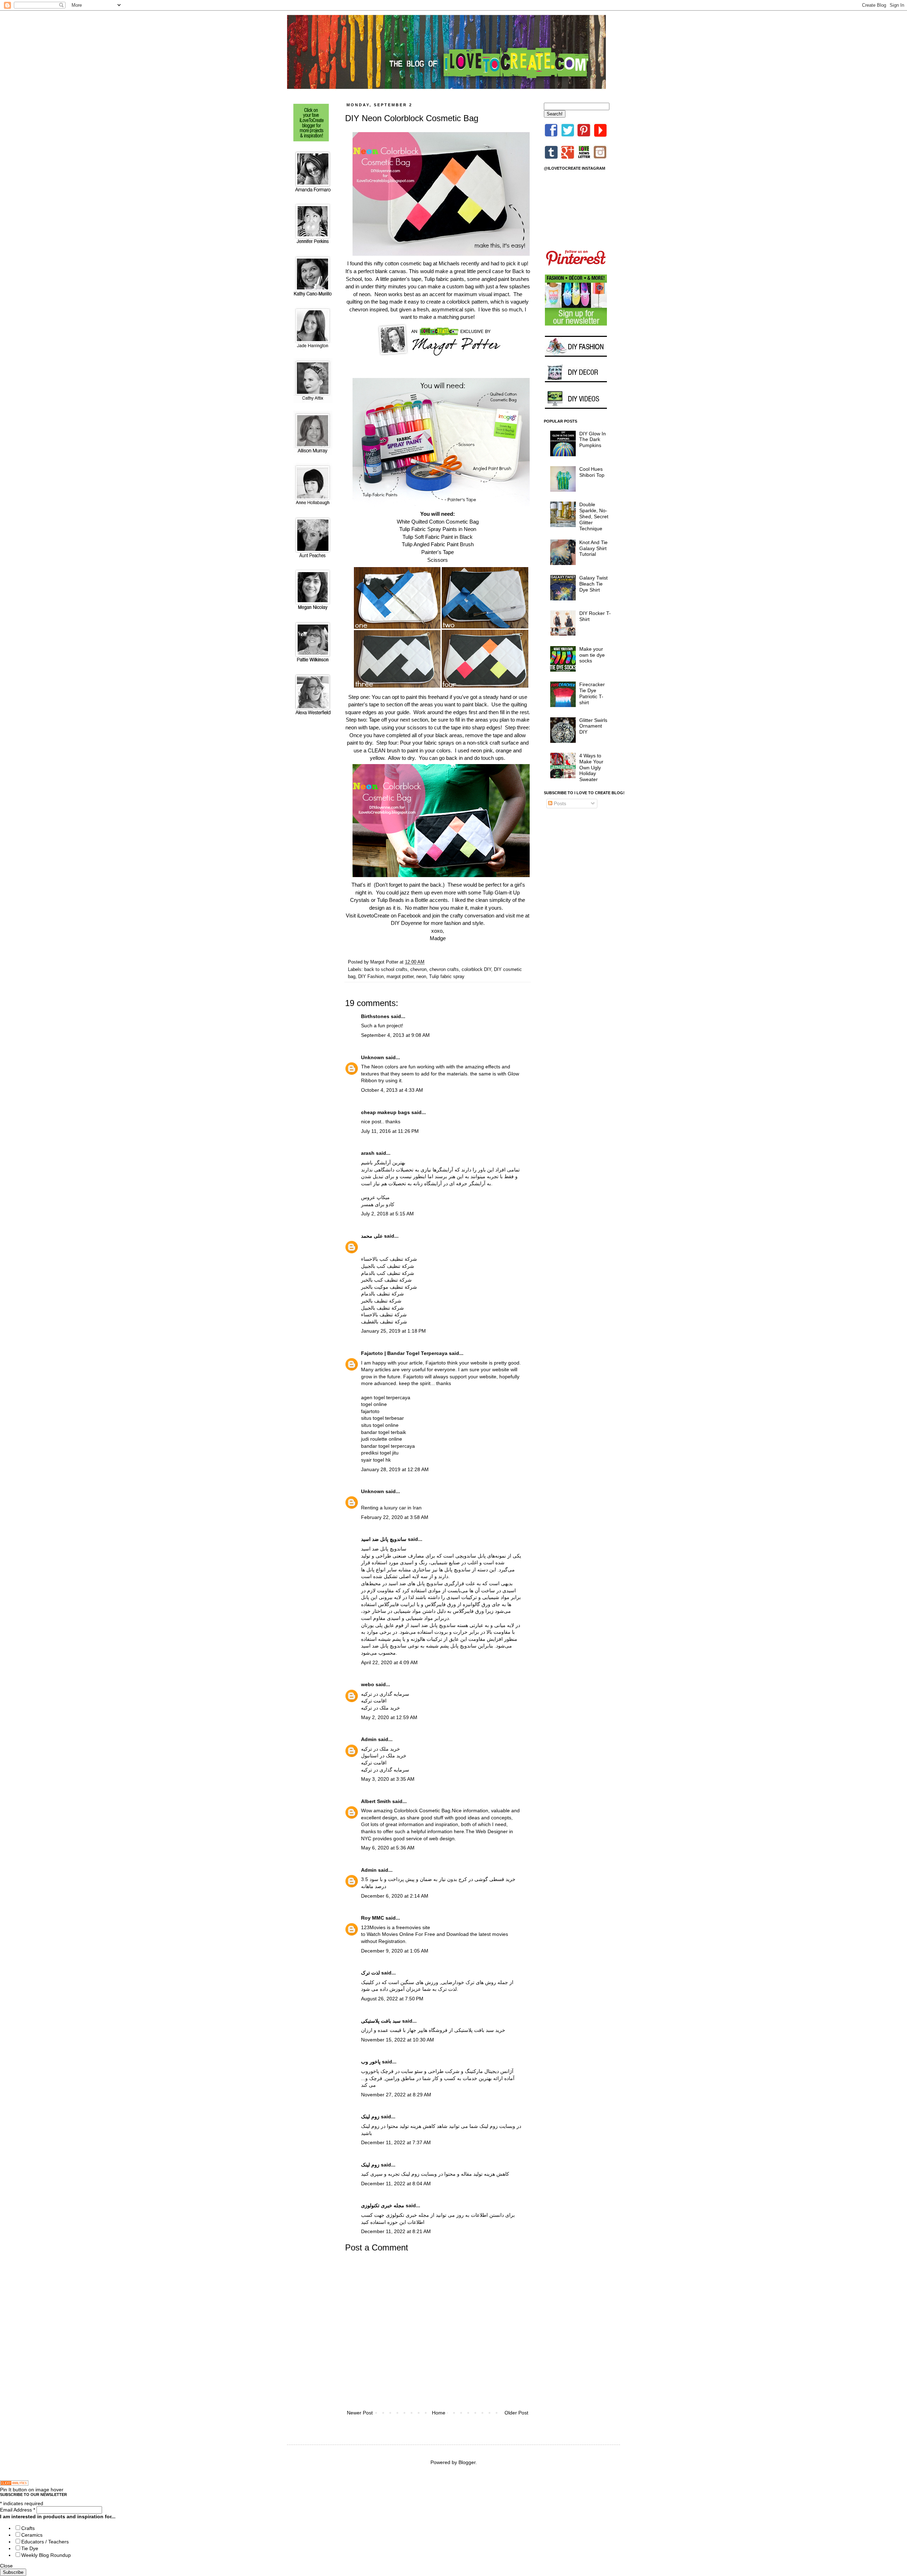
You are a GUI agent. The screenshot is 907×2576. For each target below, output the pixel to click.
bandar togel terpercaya (388, 1446)
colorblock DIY (476, 970)
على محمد (372, 1236)
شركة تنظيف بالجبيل (382, 1308)
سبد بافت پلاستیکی (381, 2021)
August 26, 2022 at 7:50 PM (392, 1999)
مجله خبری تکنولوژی (407, 2215)
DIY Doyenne (406, 923)
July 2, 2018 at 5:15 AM (387, 1214)
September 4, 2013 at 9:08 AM (395, 1035)
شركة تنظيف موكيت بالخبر (389, 1287)
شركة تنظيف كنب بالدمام (388, 1273)
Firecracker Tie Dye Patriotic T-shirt (592, 693)
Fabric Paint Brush (452, 544)
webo (368, 1684)
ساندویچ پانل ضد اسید (384, 1549)
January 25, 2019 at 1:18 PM (393, 1331)
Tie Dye (30, 2548)
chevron (418, 970)
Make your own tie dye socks (592, 655)
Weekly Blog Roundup (46, 2555)
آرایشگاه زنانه (427, 1184)
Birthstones (375, 1016)
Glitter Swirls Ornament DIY (593, 726)
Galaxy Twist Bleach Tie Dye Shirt (593, 584)
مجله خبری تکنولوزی (383, 2205)
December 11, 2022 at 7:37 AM (396, 2142)
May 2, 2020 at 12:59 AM (389, 1717)
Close (6, 2566)
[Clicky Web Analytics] (14, 2484)
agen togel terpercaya (386, 1397)
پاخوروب (370, 2071)
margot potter (400, 977)
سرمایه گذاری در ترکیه (385, 1694)
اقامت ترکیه (374, 1701)
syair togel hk (376, 1460)
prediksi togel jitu (380, 1453)
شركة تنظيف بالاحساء (384, 1315)
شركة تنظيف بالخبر (381, 1301)
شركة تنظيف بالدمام (382, 1294)
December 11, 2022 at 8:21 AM (396, 2231)
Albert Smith (376, 1801)
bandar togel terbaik (384, 1432)
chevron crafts (444, 970)
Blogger (467, 2462)
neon (421, 977)
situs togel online (380, 1425)
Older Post (516, 2413)
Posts (559, 803)
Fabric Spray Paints (434, 529)
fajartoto (370, 1411)
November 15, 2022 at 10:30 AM (398, 2040)
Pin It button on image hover (32, 2490)
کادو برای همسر (378, 1204)
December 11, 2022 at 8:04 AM (396, 2184)
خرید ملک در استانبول (384, 1756)
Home (439, 2413)
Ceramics (32, 2535)
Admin (369, 1739)
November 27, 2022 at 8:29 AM (396, 2095)
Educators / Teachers (45, 2542)
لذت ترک (370, 1973)
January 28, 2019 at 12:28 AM (395, 1469)
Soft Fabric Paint (434, 537)
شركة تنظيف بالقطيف (384, 1322)
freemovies (409, 1927)
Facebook (410, 916)
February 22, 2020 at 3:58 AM (395, 1517)
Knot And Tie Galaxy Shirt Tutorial (593, 548)
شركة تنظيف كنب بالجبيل (388, 1266)
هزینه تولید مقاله (478, 2174)
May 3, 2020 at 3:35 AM (388, 1779)
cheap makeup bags (385, 1112)
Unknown (373, 1057)
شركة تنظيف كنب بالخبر (386, 1280)
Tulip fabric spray (447, 977)
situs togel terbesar (382, 1418)
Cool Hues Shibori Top (592, 472)
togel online (374, 1404)
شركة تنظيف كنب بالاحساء (389, 1259)
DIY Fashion (371, 977)
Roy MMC (373, 1918)
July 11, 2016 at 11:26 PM (390, 1131)
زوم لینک (370, 2117)
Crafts (28, 2528)
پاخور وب (371, 2062)
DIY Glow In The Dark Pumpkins (593, 440)
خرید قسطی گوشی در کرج (487, 1879)
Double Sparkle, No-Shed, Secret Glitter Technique (594, 516)
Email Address (18, 2510)
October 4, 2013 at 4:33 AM (392, 1090)
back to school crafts (386, 970)
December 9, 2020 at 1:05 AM (395, 1951)
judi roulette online (382, 1439)
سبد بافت (484, 2030)
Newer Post (360, 2413)
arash (368, 1153)
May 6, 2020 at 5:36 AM (388, 1848)
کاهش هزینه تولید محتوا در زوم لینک (398, 2126)
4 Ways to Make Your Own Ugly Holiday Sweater (591, 767)
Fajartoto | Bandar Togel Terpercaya (404, 1353)
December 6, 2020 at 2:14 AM (395, 1896)
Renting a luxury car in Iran (391, 1508)
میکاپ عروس (375, 1197)
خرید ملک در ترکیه (381, 1708)
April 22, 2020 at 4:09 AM (389, 1662)
